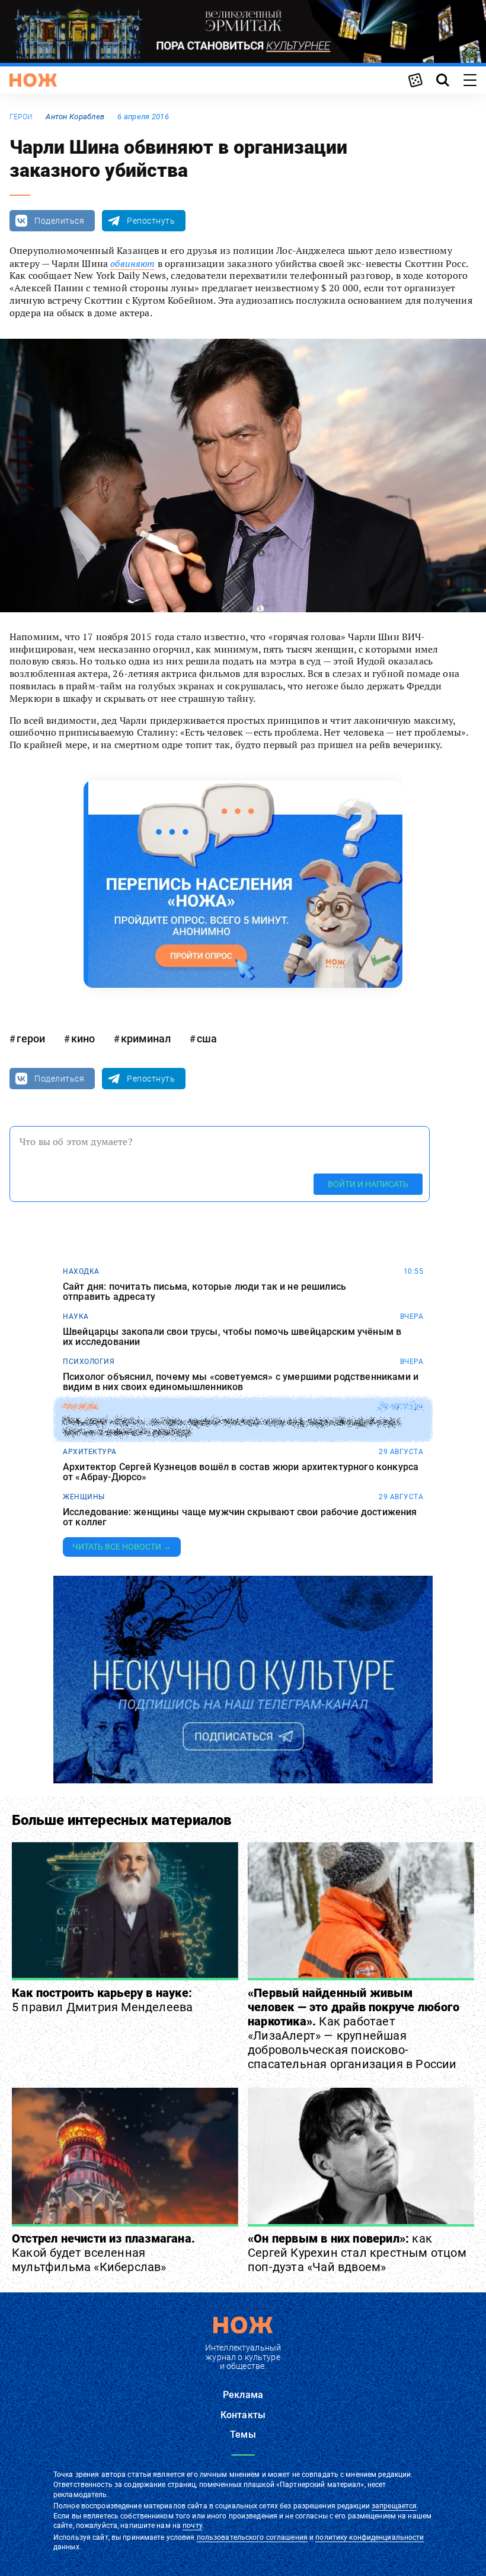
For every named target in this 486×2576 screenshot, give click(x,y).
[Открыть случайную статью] (415, 80)
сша (207, 1039)
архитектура (90, 1452)
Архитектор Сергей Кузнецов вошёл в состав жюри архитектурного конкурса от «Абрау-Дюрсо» (241, 1472)
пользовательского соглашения (252, 2537)
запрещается (394, 2506)
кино (83, 1039)
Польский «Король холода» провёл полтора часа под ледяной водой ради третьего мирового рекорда (231, 1427)
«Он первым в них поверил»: (357, 2253)
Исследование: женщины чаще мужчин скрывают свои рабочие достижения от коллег (240, 1517)
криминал (146, 1039)
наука (76, 1316)
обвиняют (132, 263)
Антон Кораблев (75, 117)
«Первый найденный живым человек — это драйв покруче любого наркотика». (354, 2028)
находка (81, 1271)
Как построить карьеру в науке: (102, 2000)
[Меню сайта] (470, 80)
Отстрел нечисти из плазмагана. (103, 2253)
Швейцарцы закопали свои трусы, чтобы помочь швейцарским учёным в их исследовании (232, 1337)
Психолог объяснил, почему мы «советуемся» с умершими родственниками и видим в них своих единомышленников (241, 1382)
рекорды (81, 1407)
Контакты (243, 2415)
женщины (84, 1497)
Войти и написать (368, 1184)
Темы (243, 2435)
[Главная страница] (33, 80)
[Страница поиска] (443, 80)
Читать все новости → (122, 1547)
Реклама (243, 2395)
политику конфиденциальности (370, 2537)
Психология (89, 1362)
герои (21, 117)
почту (192, 2526)
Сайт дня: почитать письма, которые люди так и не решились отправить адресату (204, 1292)
